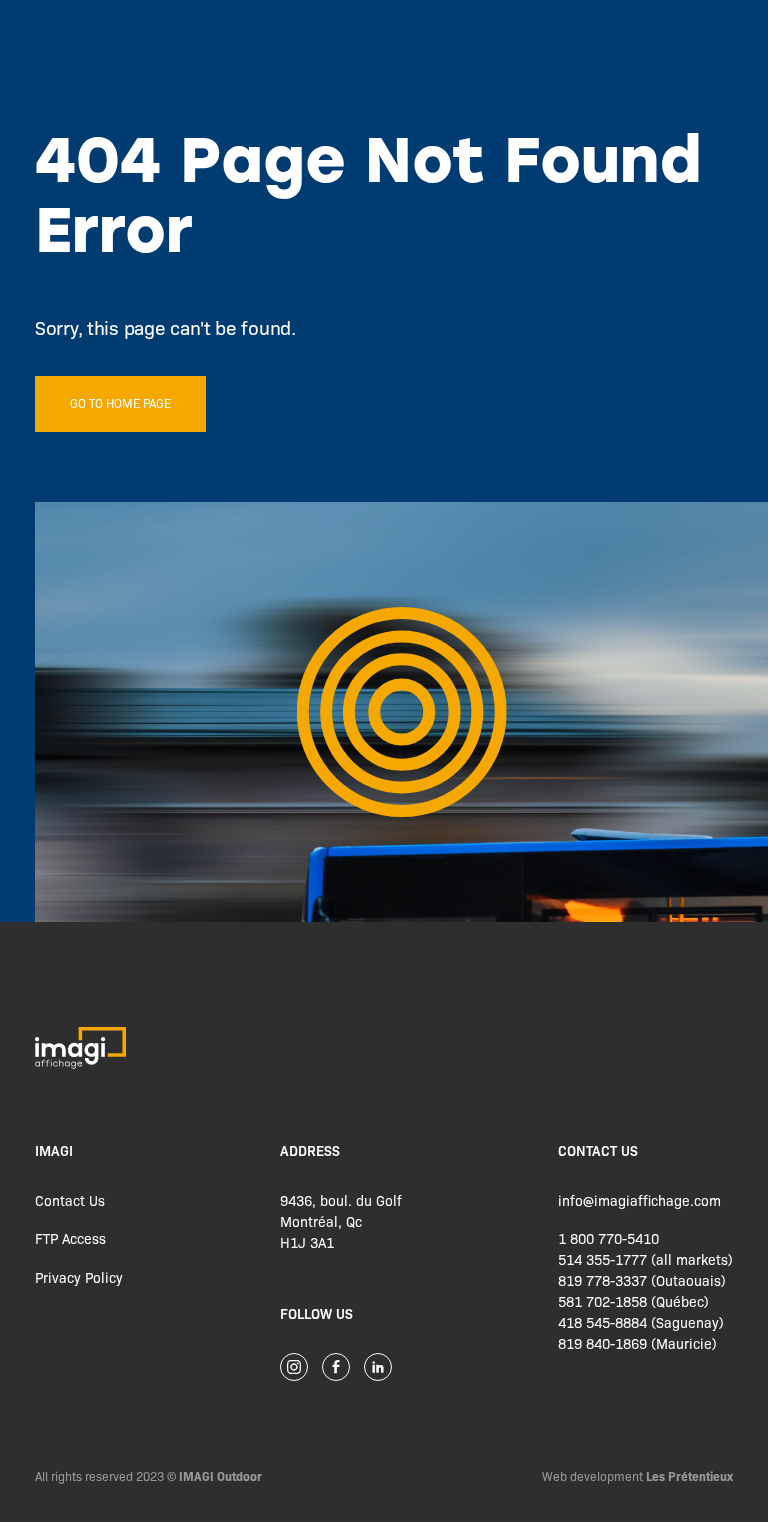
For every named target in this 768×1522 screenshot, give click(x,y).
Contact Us (70, 1200)
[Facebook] (336, 1367)
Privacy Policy (79, 1277)
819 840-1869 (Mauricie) (637, 1343)
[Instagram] (294, 1367)
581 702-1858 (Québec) (633, 1301)
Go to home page (120, 403)
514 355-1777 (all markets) (645, 1259)
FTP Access (70, 1238)
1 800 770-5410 (608, 1238)
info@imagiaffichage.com (639, 1200)
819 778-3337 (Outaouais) (642, 1280)
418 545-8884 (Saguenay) (641, 1322)
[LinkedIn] (378, 1367)
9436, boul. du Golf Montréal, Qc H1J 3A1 (341, 1221)
